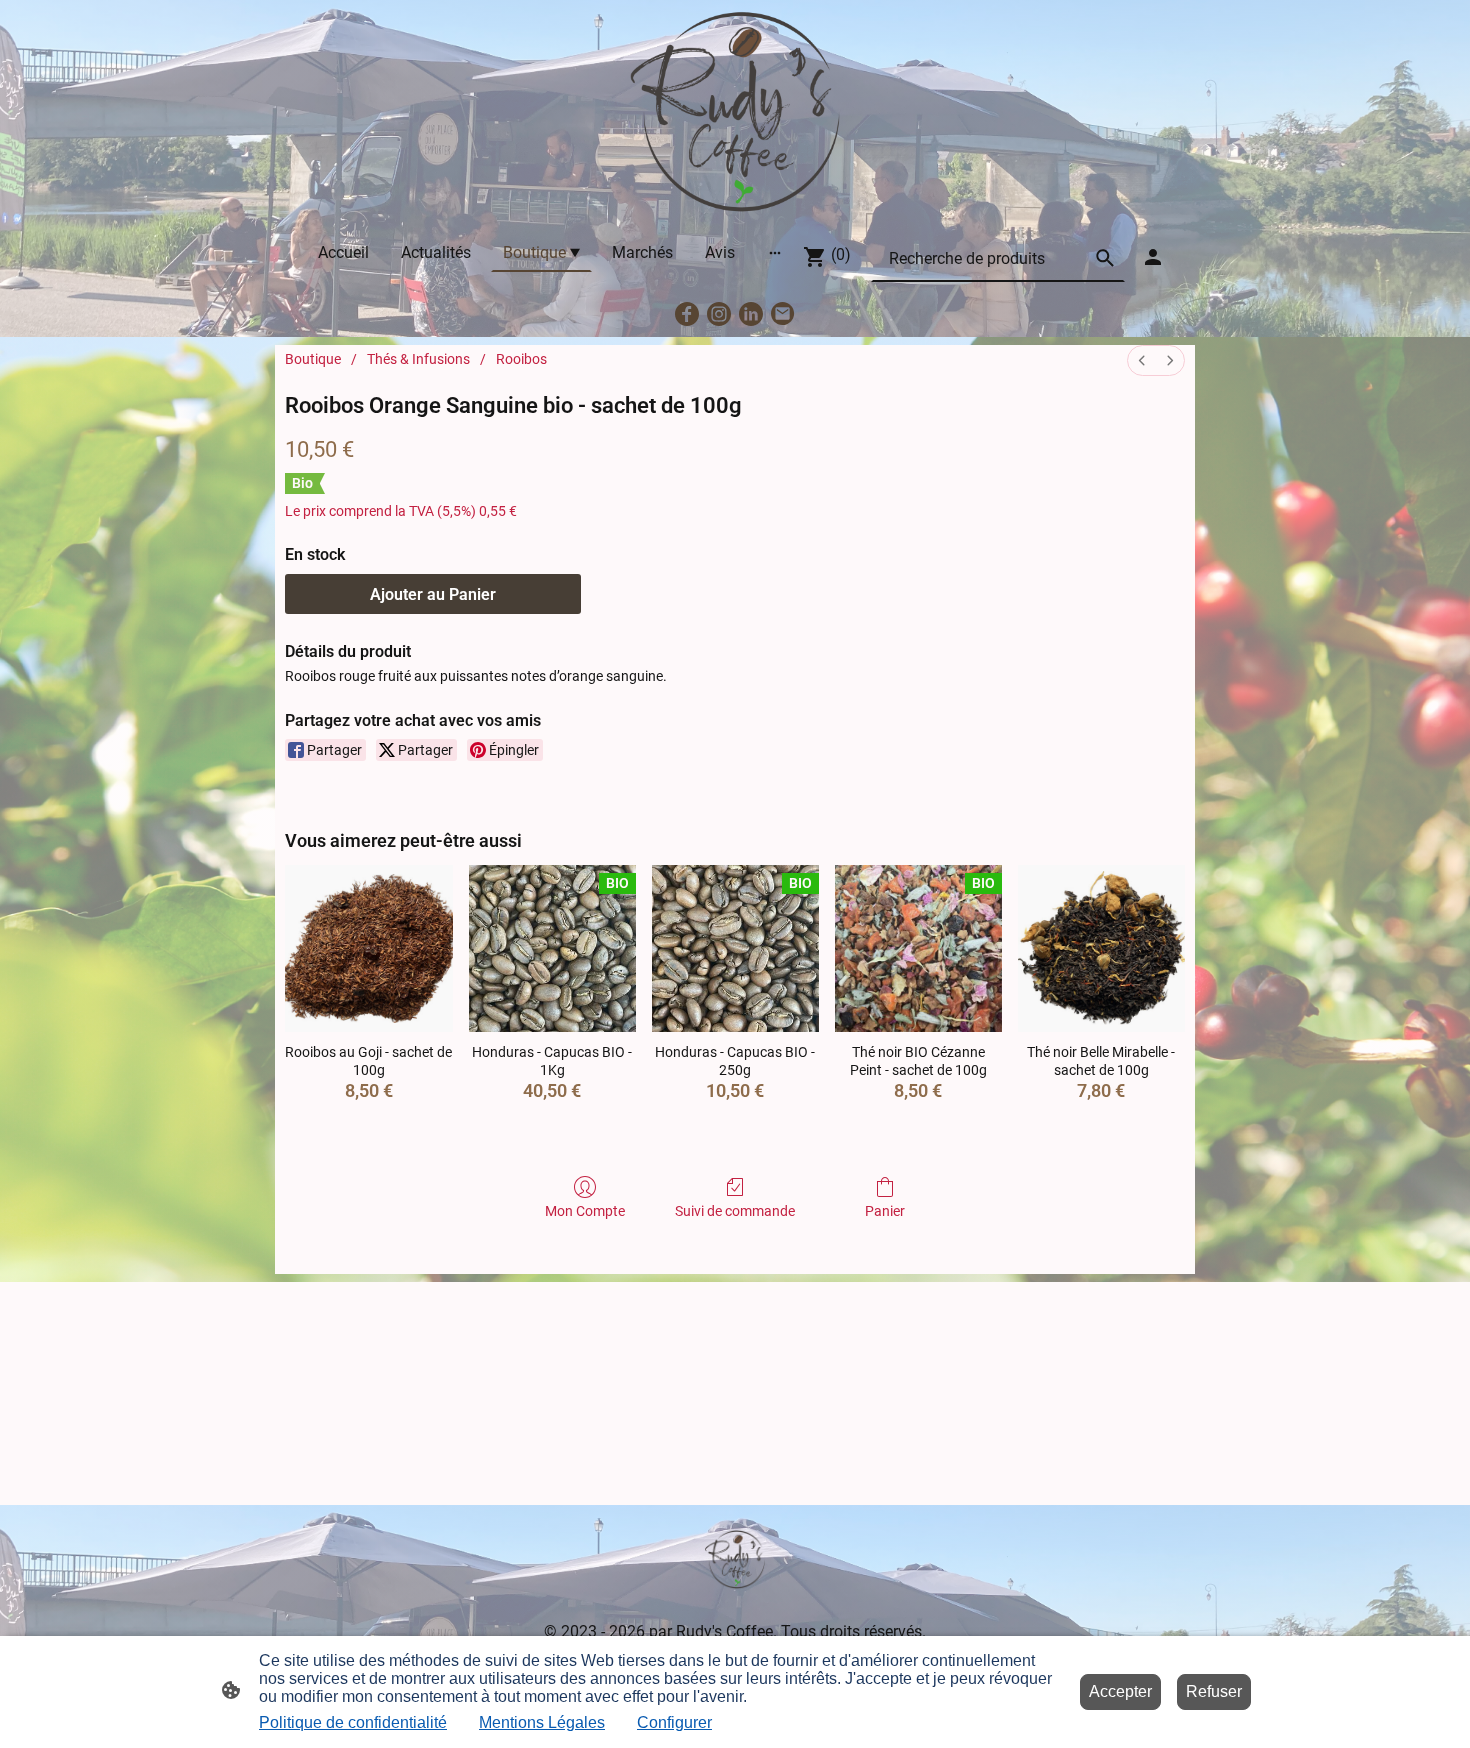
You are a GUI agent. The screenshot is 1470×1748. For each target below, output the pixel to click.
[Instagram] (719, 314)
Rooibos (521, 359)
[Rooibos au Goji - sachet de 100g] (368, 948)
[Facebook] (687, 314)
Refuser (1214, 1691)
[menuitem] (1142, 360)
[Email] (783, 314)
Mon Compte (585, 1211)
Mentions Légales (542, 1722)
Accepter (1120, 1691)
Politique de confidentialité (353, 1722)
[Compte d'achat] (1153, 257)
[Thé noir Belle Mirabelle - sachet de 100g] (1101, 948)
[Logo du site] (735, 112)
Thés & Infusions (418, 359)
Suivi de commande (735, 1211)
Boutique (313, 359)
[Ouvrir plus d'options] (775, 252)
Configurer (674, 1722)
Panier (885, 1211)
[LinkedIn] (751, 314)
